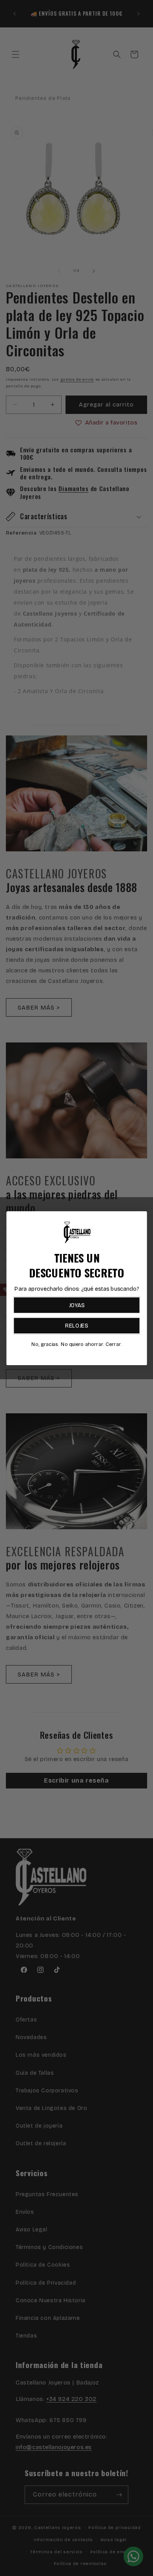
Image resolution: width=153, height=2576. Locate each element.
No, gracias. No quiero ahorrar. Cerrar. (76, 1344)
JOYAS (76, 1305)
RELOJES (77, 1325)
